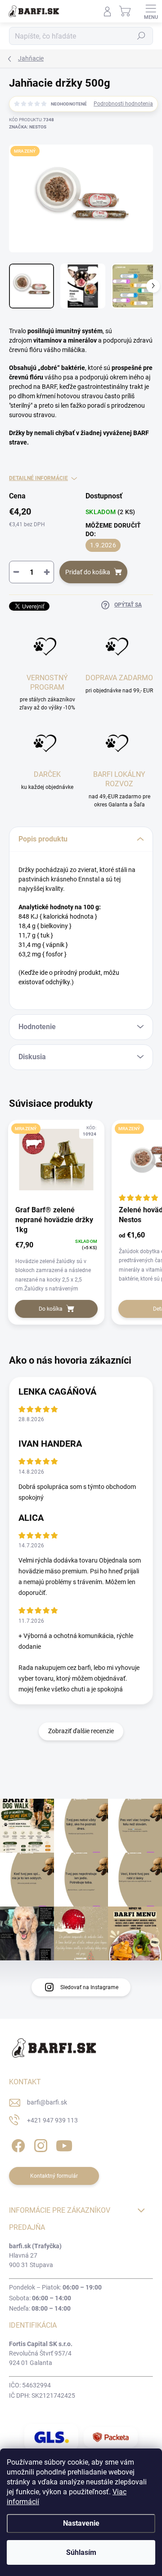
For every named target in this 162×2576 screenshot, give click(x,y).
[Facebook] (17, 2144)
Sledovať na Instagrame (89, 1987)
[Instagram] (39, 2144)
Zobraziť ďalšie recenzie (81, 1731)
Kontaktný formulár (54, 2176)
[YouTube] (64, 2144)
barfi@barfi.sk (47, 2102)
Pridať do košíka (88, 572)
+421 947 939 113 (52, 2120)
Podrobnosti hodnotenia (123, 104)
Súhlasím (81, 2552)
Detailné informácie (38, 478)
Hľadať (141, 36)
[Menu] (151, 11)
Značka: (28, 127)
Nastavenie (81, 2523)
